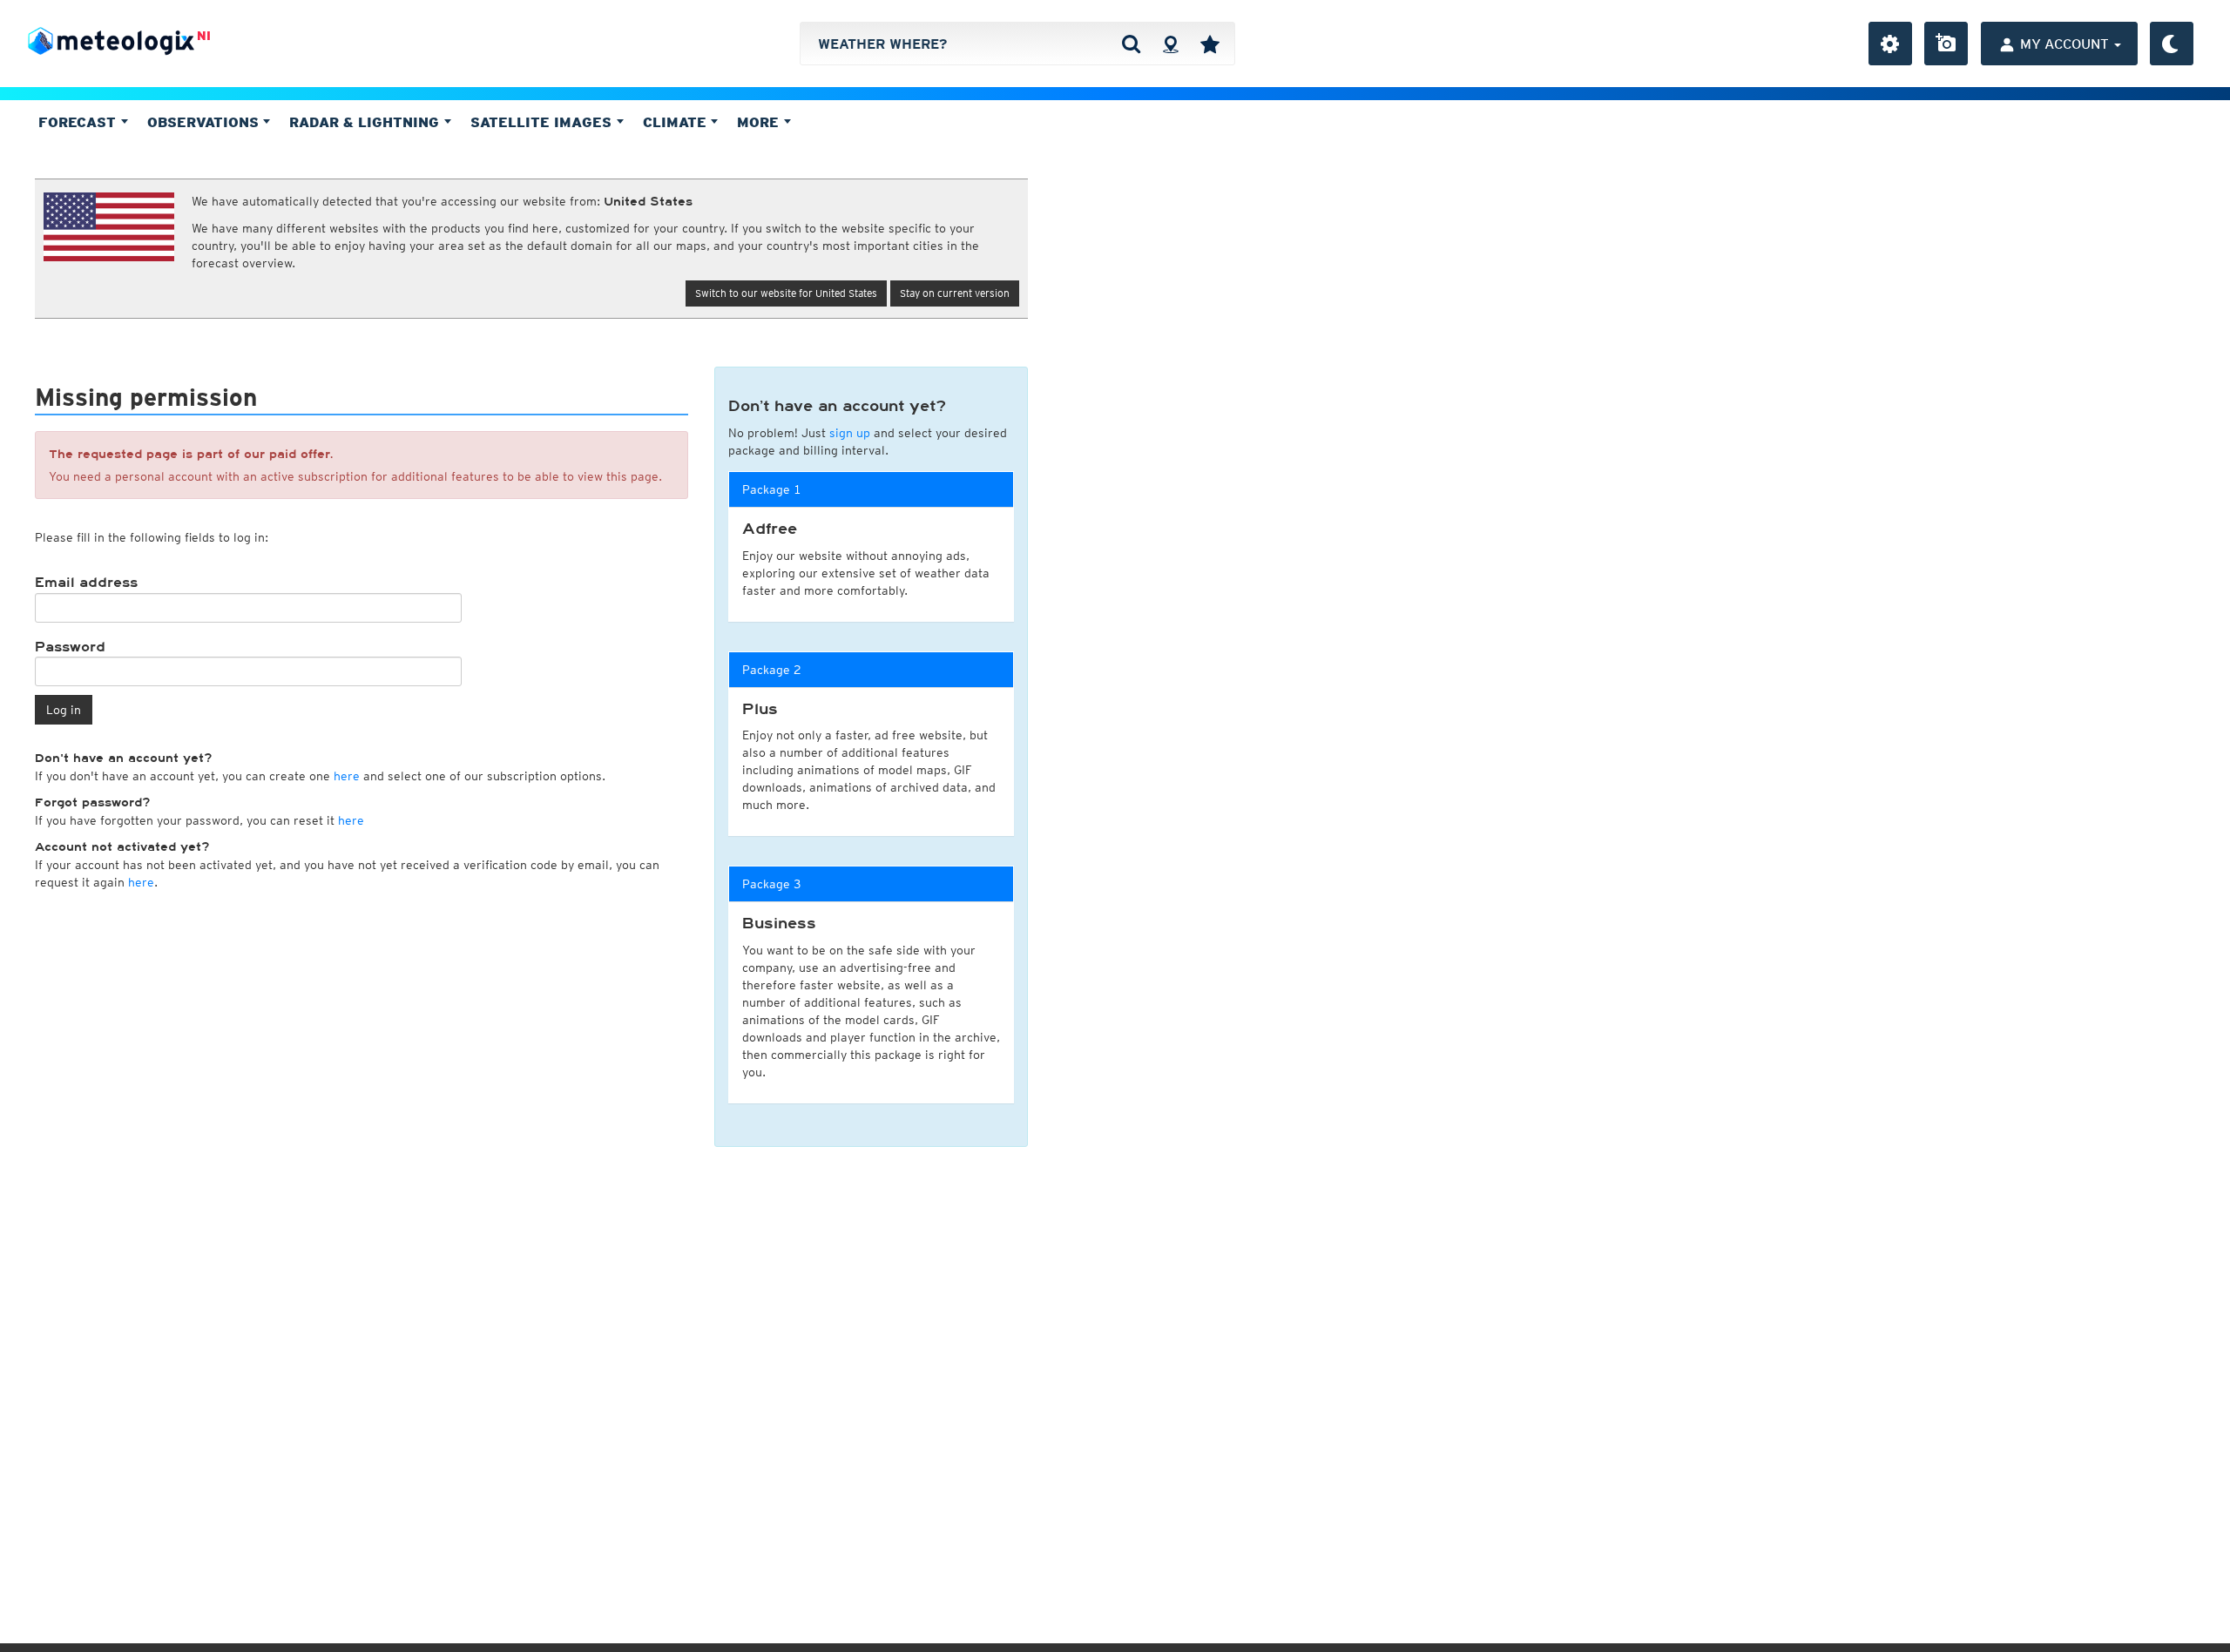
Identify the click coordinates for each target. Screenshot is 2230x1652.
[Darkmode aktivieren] (2172, 44)
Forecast (79, 122)
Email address (86, 583)
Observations (205, 122)
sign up (850, 433)
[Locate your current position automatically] (1170, 44)
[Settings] (1890, 44)
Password (70, 647)
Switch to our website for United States (786, 293)
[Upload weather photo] (1946, 44)
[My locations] (1210, 44)
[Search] (1131, 44)
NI (204, 36)
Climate (677, 122)
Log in (64, 710)
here (347, 776)
